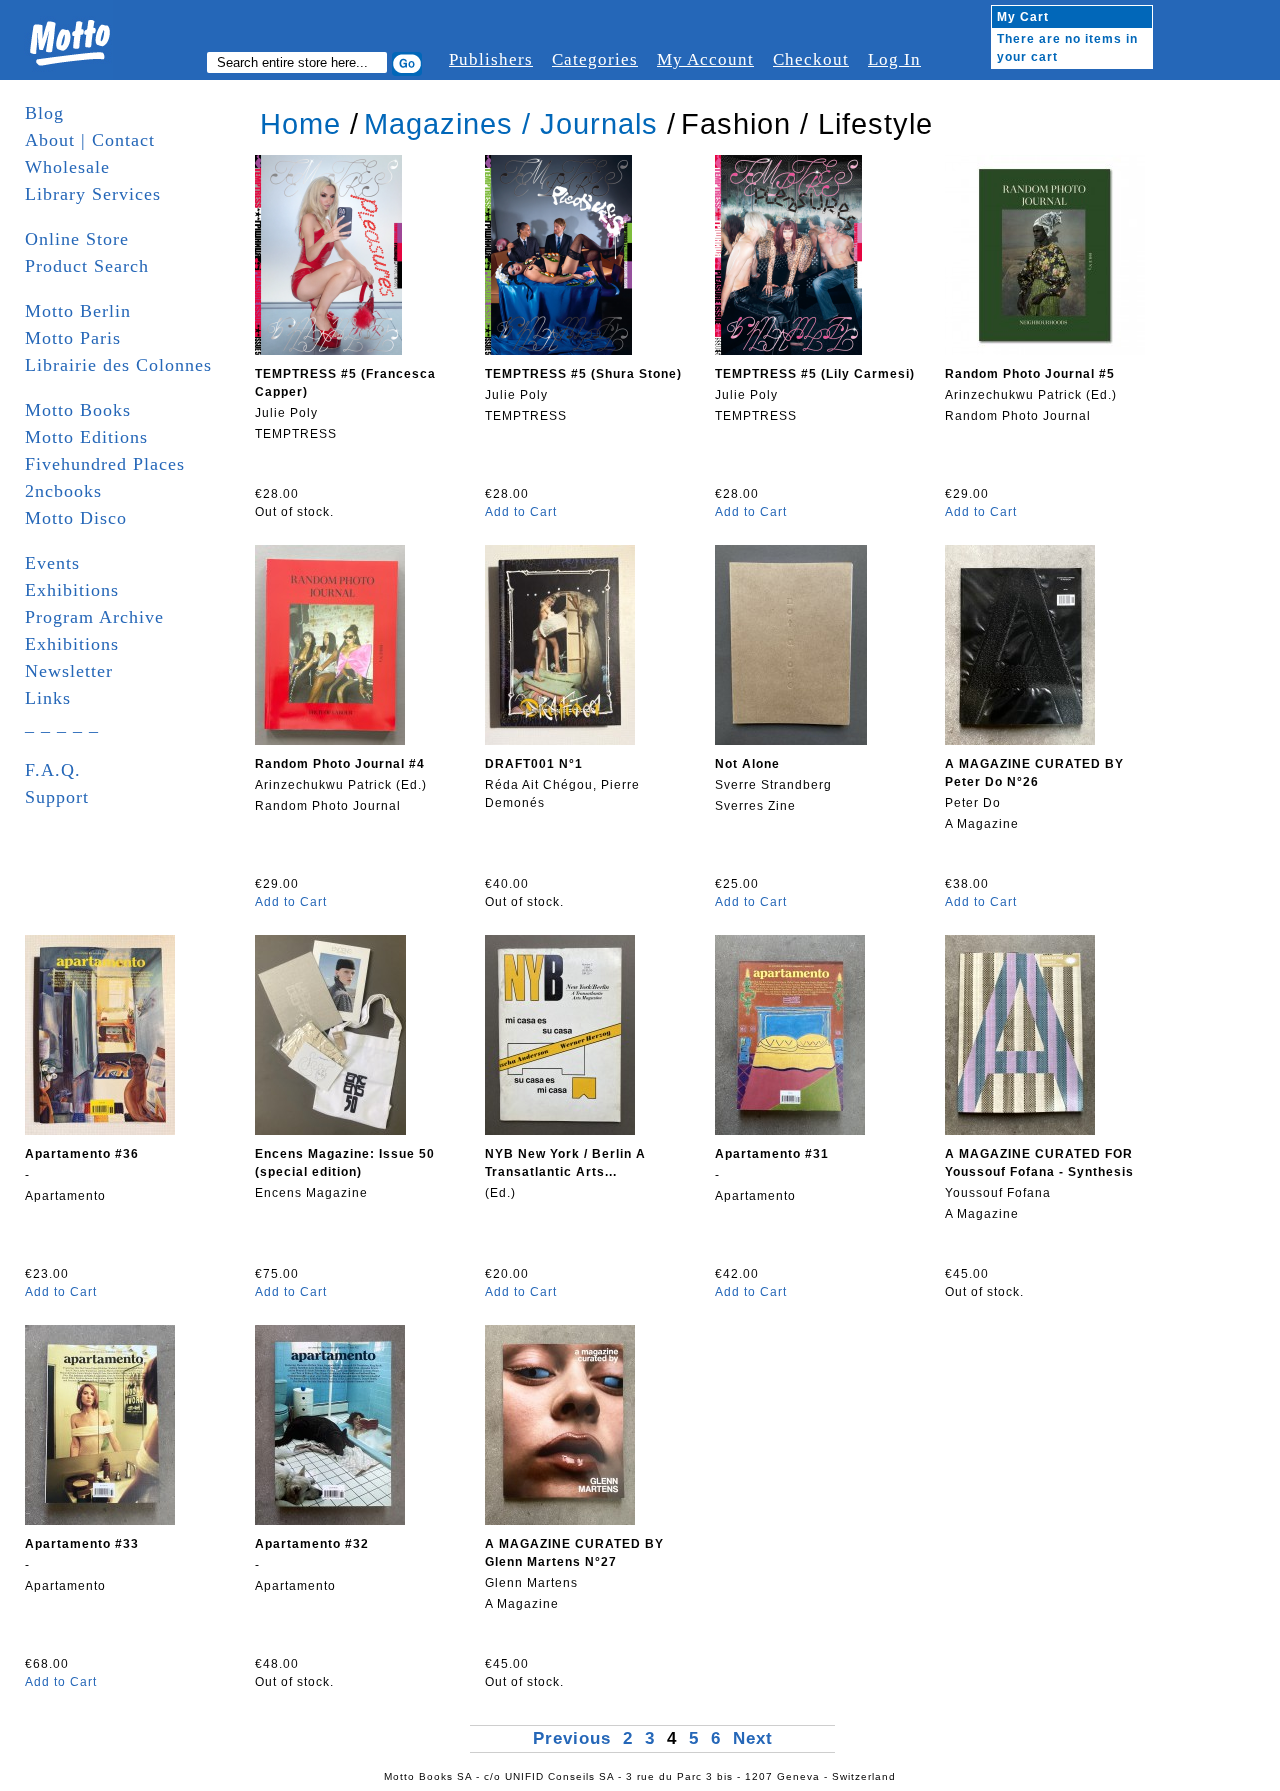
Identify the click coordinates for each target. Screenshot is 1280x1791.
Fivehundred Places (105, 464)
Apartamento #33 (82, 1544)
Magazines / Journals (511, 124)
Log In (894, 59)
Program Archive (94, 617)
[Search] (407, 64)
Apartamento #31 (772, 1154)
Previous (575, 1738)
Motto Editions (86, 437)
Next (753, 1738)
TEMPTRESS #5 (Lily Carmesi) (815, 374)
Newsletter (69, 671)
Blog (44, 113)
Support (57, 797)
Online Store (77, 239)
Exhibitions (72, 590)
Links (48, 698)
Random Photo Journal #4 (340, 764)
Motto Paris (73, 338)
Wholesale (67, 167)
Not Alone (747, 764)
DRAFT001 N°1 (534, 764)
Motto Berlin (78, 311)
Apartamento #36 (82, 1154)
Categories (595, 59)
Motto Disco (76, 518)
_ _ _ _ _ (62, 725)
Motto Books (78, 410)
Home (300, 124)
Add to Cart (521, 512)
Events (52, 563)
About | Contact (90, 140)
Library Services (93, 194)
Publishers (491, 59)
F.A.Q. (53, 770)
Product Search (87, 266)
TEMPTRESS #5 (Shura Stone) (583, 374)
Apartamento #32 (312, 1544)
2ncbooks (63, 491)
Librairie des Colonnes (118, 365)
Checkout (811, 59)
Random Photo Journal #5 (1030, 374)
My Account (705, 59)
